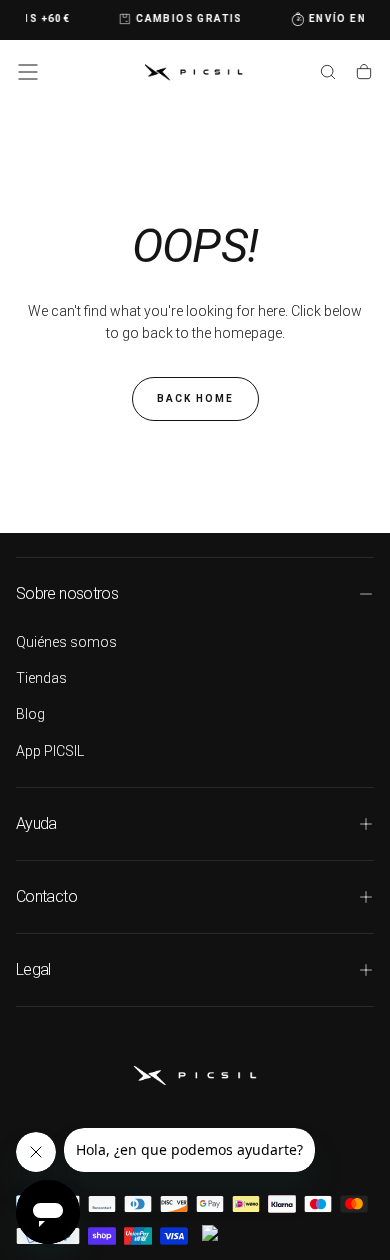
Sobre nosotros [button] (67, 593)
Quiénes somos (66, 642)
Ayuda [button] (36, 823)
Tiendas (41, 678)
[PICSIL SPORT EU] (195, 1075)
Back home (195, 398)
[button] (28, 72)
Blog (30, 714)
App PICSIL (50, 751)
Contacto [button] (46, 896)
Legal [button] (33, 969)
